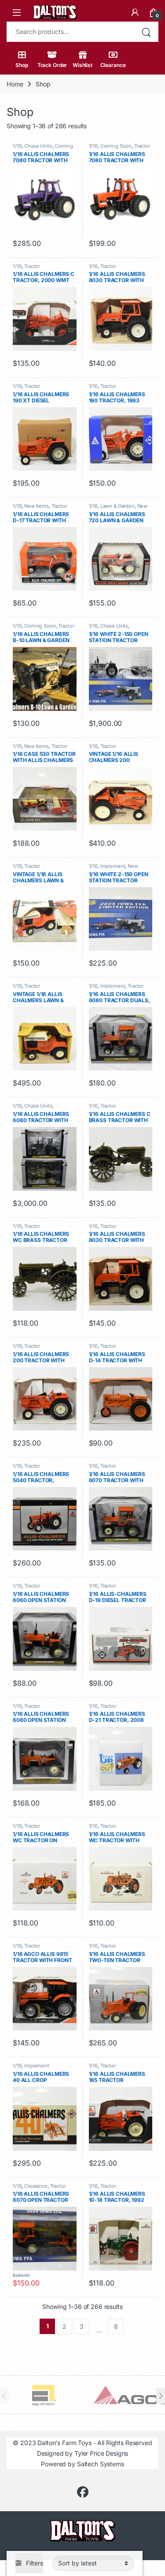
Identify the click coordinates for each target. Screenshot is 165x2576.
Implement (113, 866)
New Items (37, 506)
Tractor (142, 146)
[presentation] (161, 2396)
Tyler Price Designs (101, 2453)
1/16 (17, 146)
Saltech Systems (101, 2464)
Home (15, 84)
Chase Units (38, 146)
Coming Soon (116, 146)
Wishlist (82, 65)
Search (146, 32)
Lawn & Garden (117, 506)
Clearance (113, 65)
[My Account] (135, 12)
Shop (22, 65)
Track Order (52, 65)
